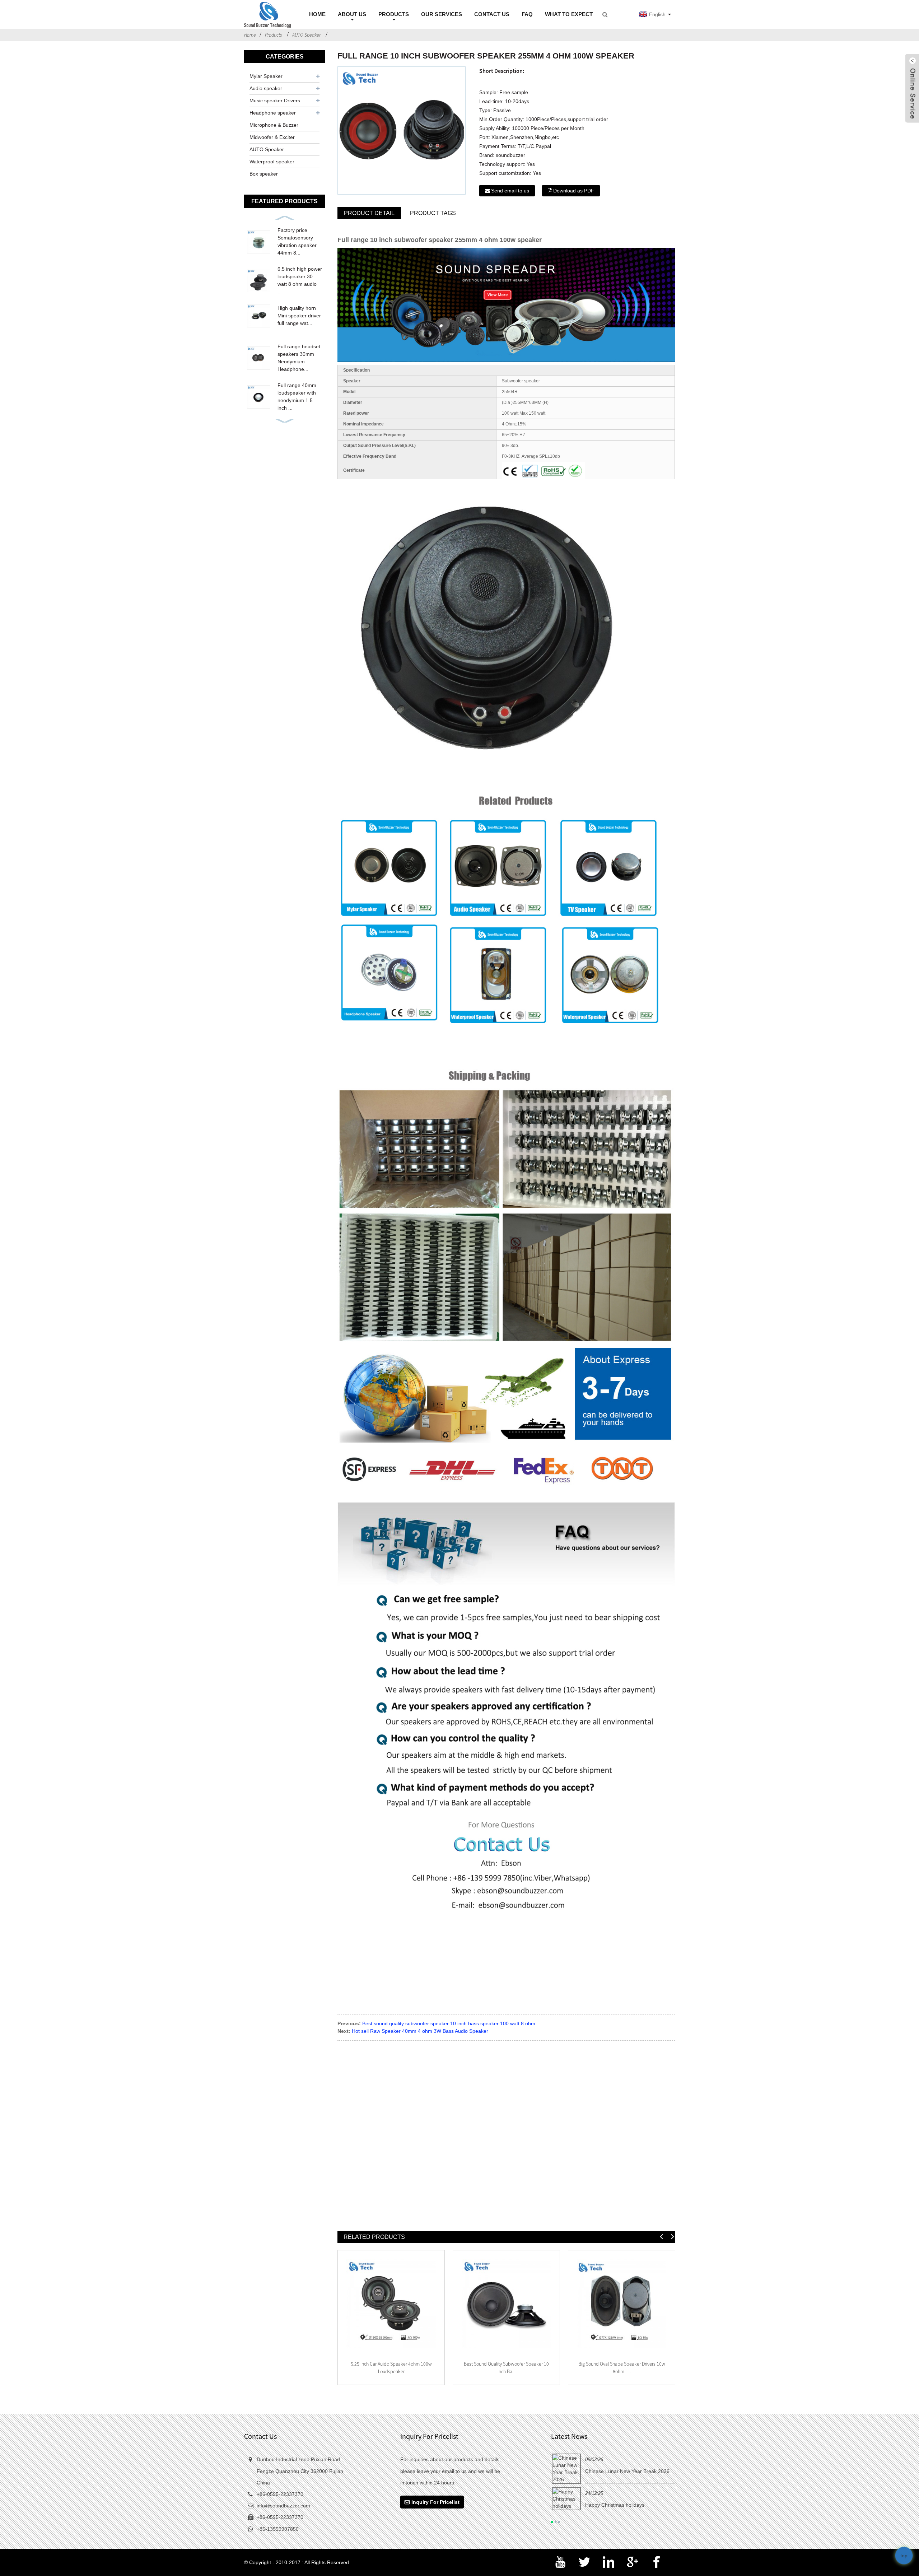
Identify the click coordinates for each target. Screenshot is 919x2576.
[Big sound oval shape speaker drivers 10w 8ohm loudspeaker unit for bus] (622, 2304)
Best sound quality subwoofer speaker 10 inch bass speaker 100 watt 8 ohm (449, 2023)
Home (250, 35)
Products (273, 35)
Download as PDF (574, 191)
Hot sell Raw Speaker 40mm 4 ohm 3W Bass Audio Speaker (420, 2031)
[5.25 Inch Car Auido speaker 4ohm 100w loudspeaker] (391, 2304)
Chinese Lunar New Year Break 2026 (627, 2471)
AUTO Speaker (306, 35)
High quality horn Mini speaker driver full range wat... (299, 316)
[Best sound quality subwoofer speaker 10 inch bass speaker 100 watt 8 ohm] (506, 2304)
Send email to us (510, 191)
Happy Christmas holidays (615, 2505)
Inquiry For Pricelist (435, 2502)
